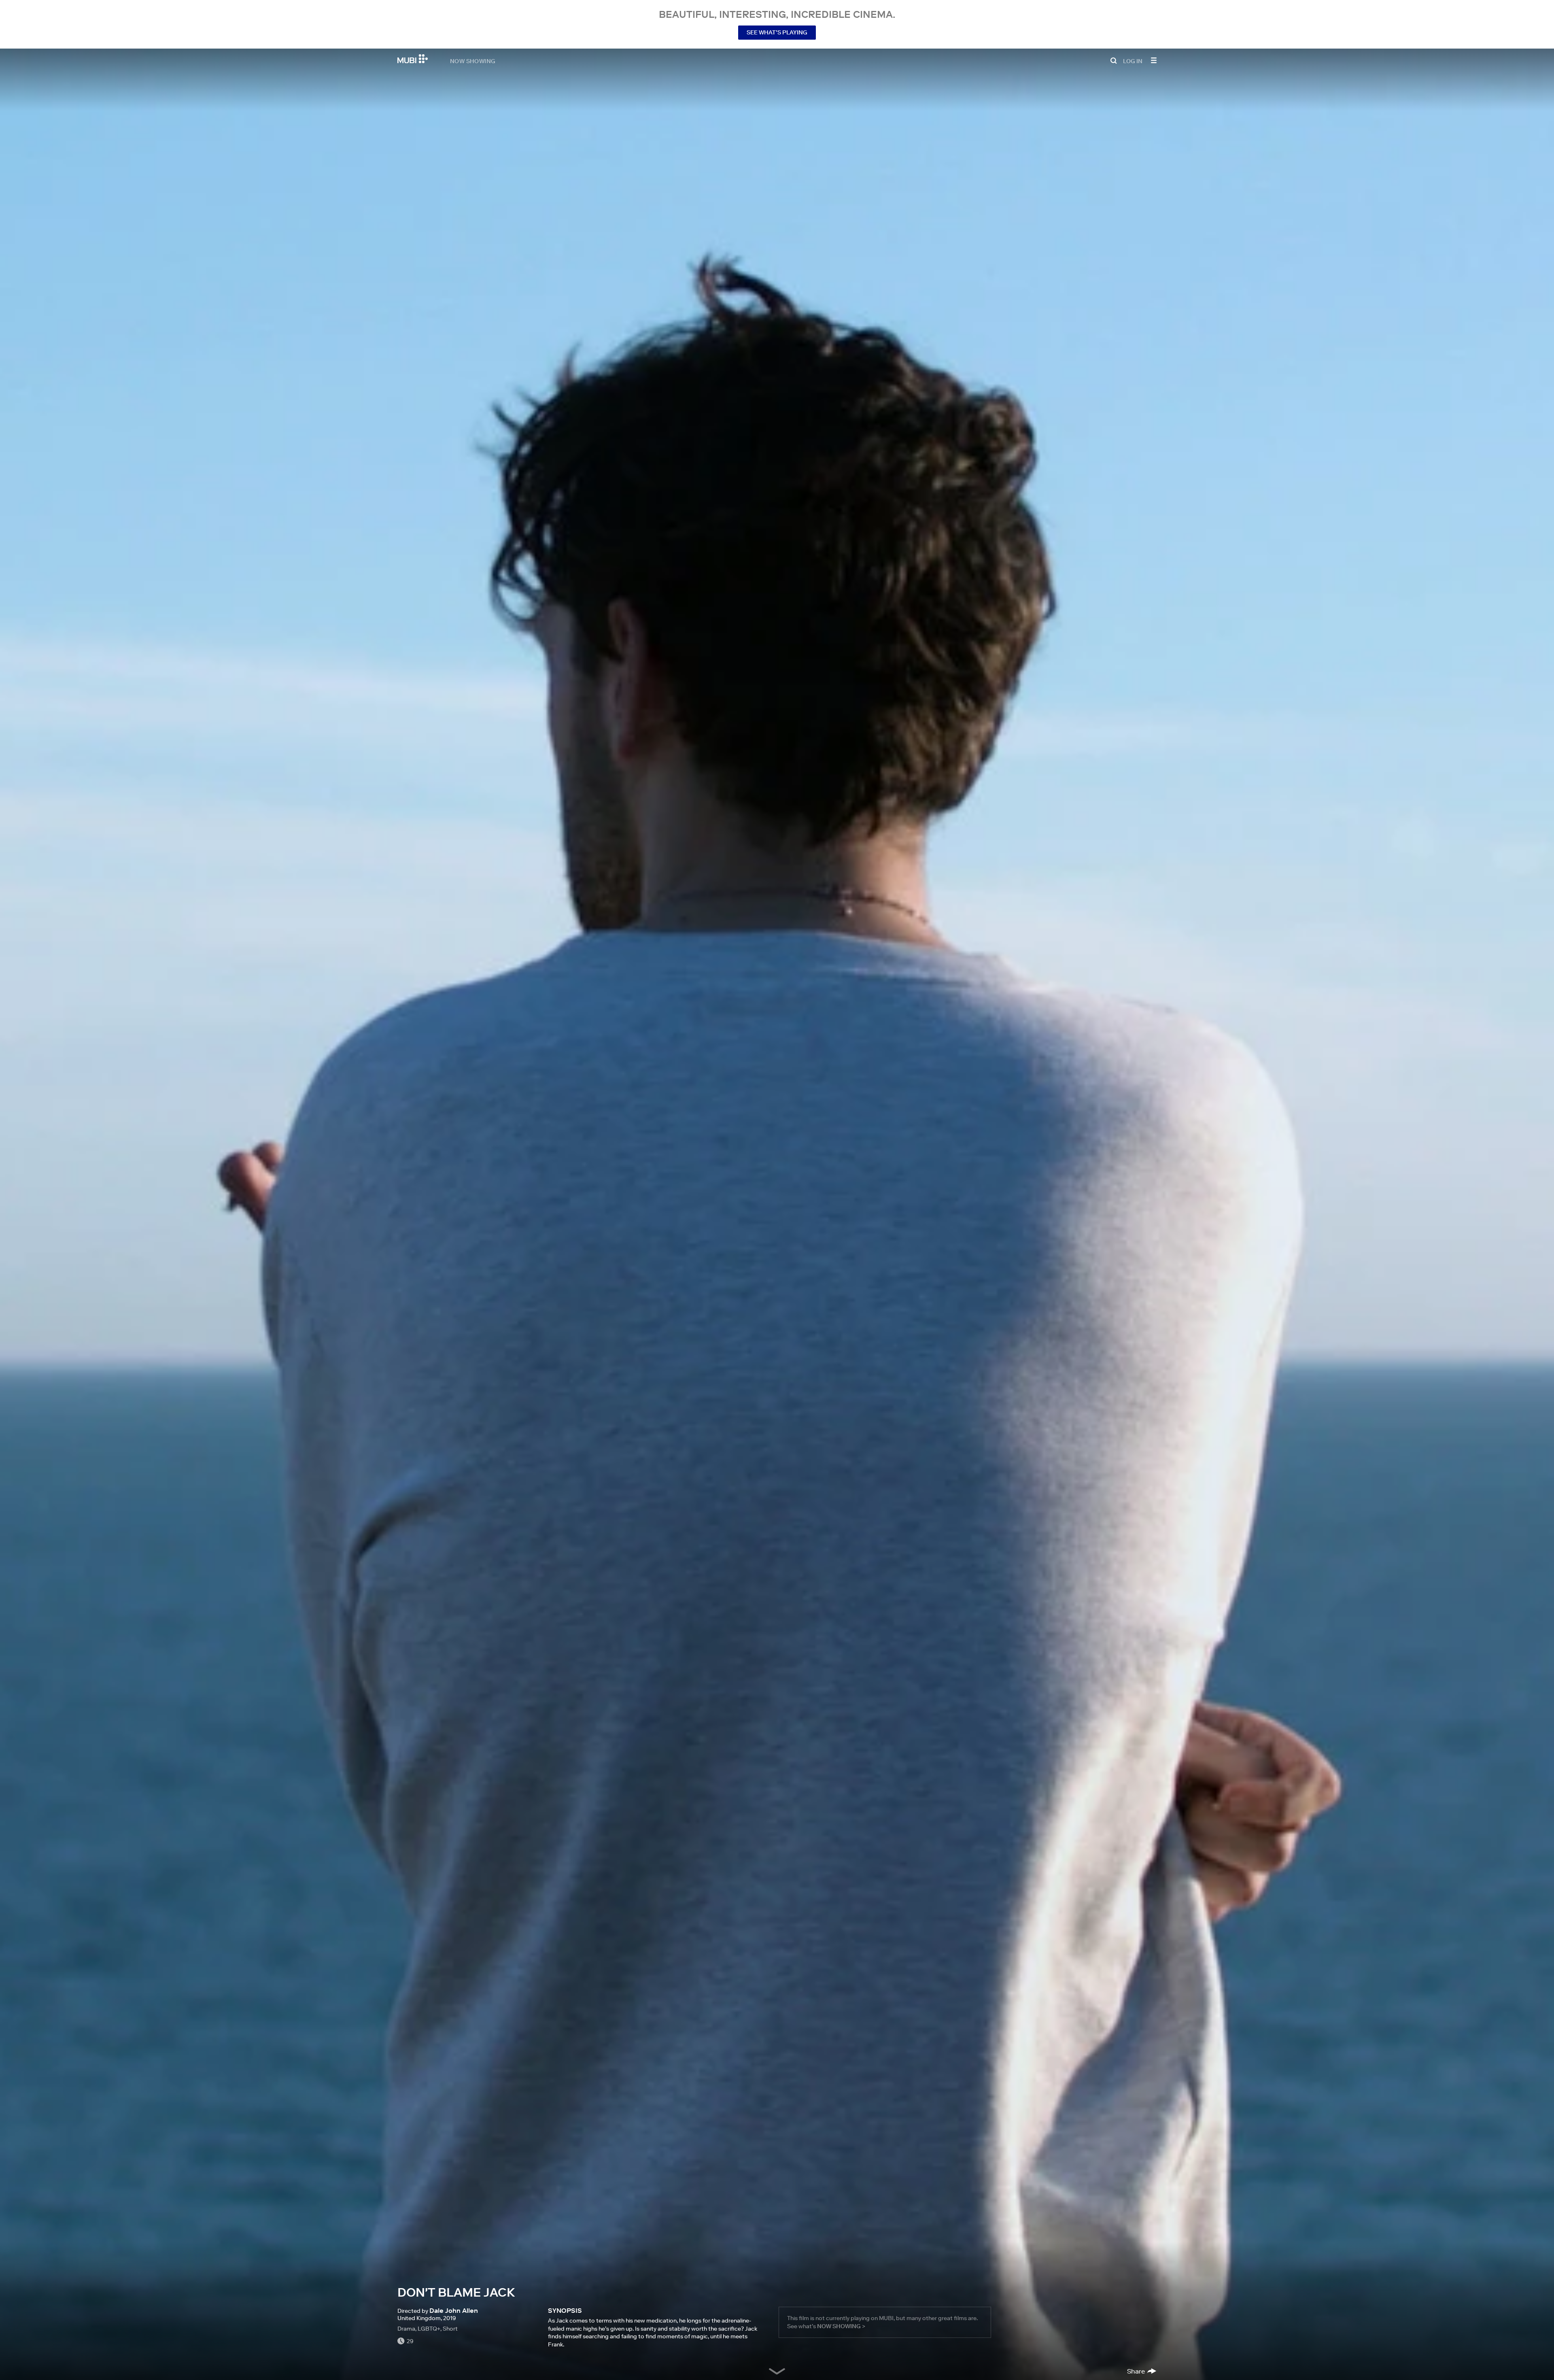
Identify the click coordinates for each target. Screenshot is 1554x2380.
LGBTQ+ (429, 2329)
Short (450, 2329)
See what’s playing (777, 32)
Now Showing (473, 61)
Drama (406, 2329)
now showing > (841, 2326)
